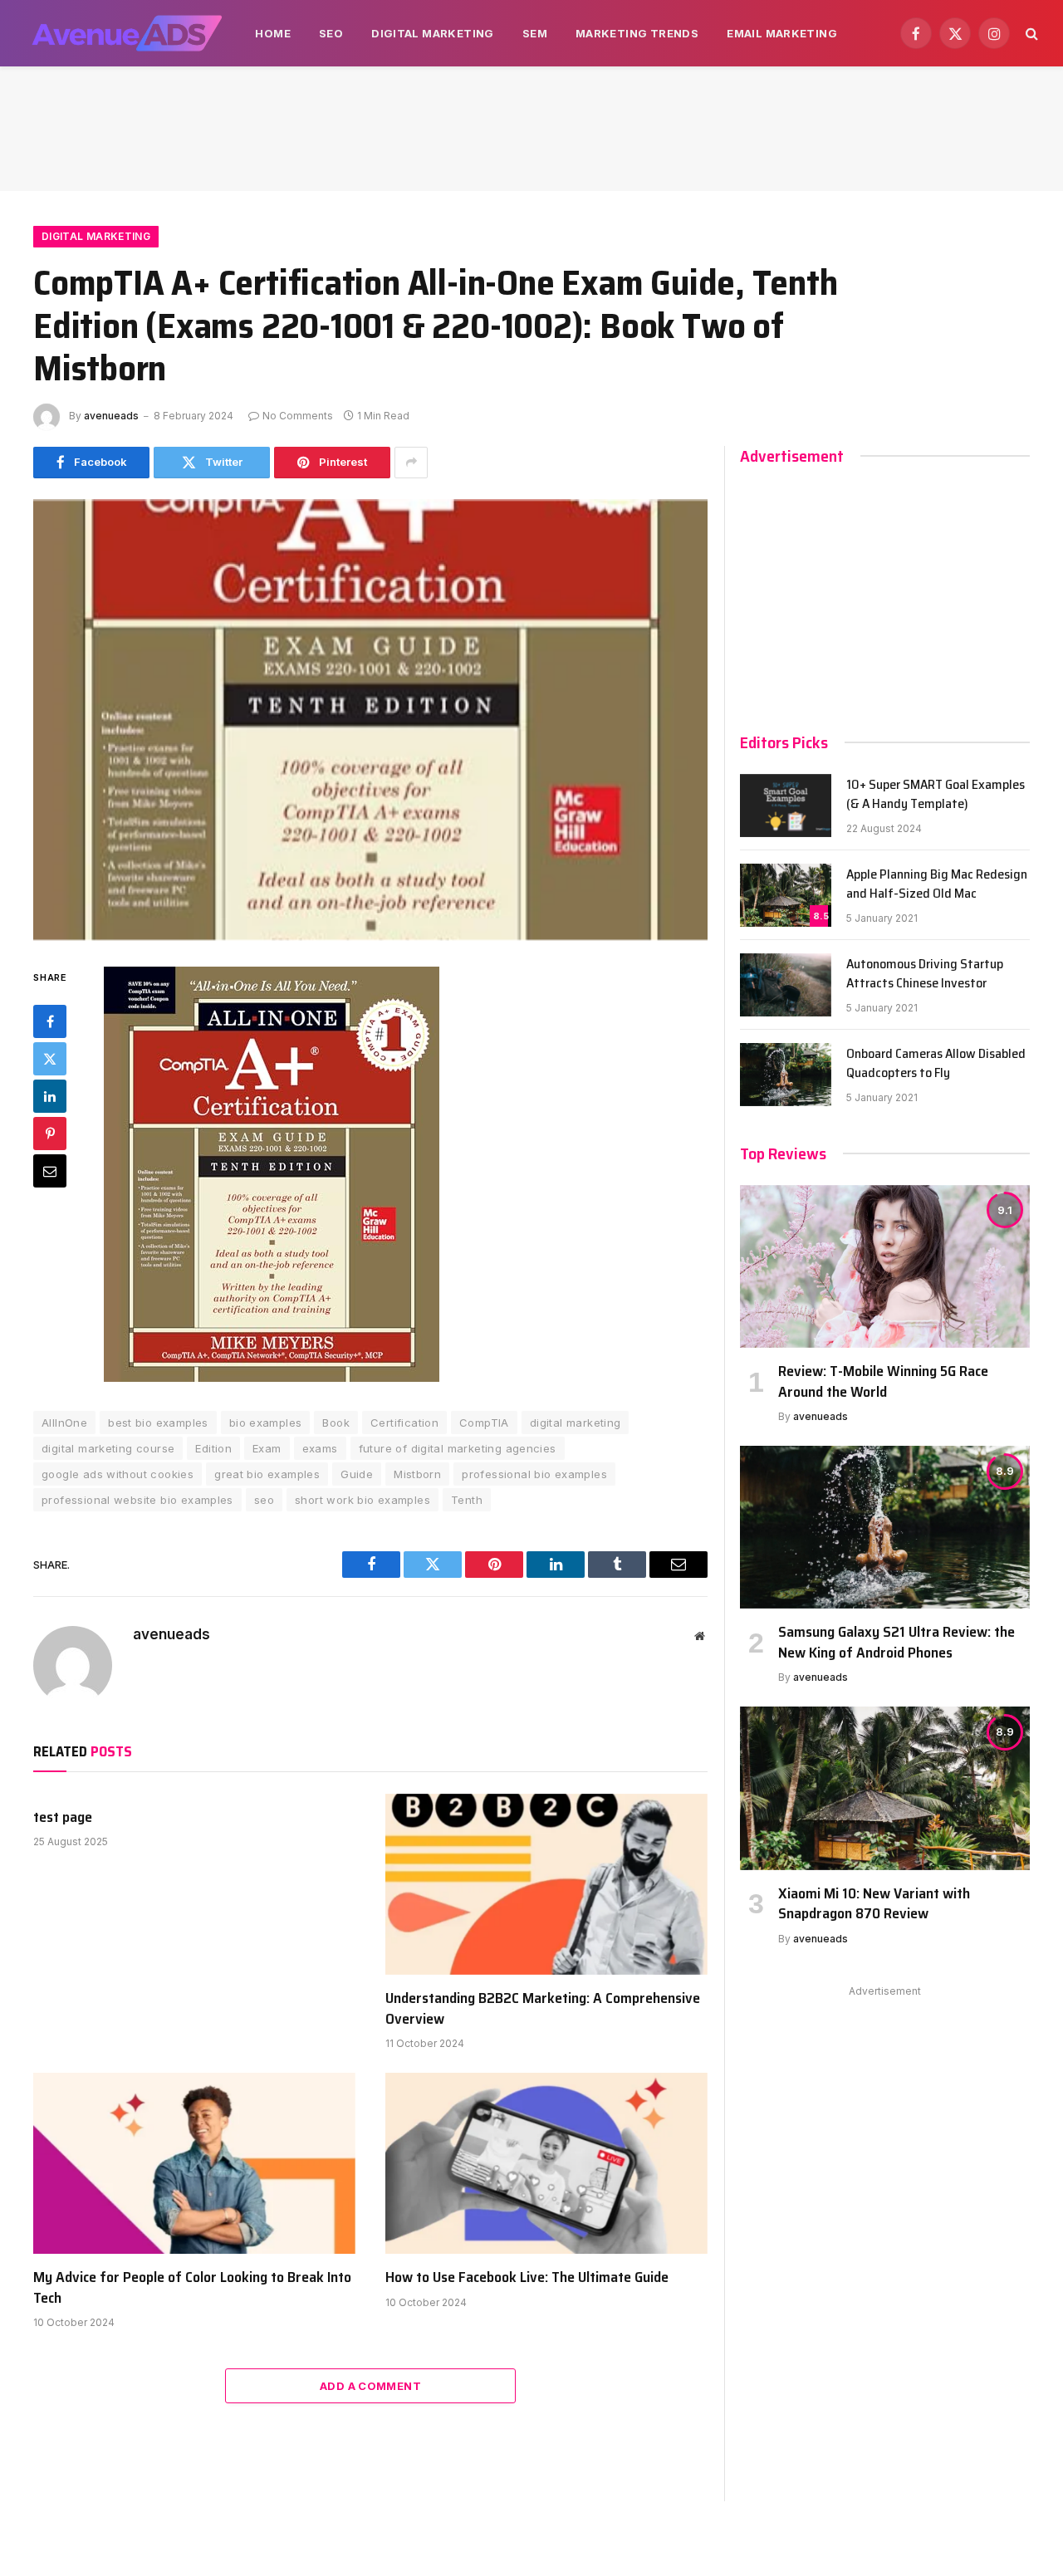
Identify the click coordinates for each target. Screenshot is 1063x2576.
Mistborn (417, 1474)
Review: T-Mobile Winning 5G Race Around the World (883, 1381)
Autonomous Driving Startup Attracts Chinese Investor (925, 974)
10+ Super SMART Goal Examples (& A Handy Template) (936, 795)
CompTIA (484, 1423)
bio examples (266, 1423)
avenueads (111, 416)
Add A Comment (370, 2386)
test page (63, 1817)
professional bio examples (534, 1474)
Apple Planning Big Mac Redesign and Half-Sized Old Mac (937, 884)
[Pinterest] (50, 1134)
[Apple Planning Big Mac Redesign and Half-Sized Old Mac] (786, 895)
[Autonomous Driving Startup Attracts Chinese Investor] (786, 985)
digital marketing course (108, 1448)
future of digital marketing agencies (458, 1448)
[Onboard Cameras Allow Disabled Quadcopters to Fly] (786, 1075)
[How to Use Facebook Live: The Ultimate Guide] (546, 2163)
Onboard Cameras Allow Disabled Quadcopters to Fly (936, 1064)
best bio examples (158, 1423)
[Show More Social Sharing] (411, 463)
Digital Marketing (433, 33)
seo (264, 1500)
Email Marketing (782, 33)
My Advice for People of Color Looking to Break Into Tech (192, 2287)
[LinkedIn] (50, 1097)
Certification (404, 1423)
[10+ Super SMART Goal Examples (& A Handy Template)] (786, 806)
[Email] (50, 1172)
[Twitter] (50, 1060)
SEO (331, 33)
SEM (535, 33)
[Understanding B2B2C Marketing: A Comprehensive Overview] (546, 1884)
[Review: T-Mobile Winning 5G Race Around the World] (885, 1266)
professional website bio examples (137, 1500)
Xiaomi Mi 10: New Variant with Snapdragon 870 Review (874, 1904)
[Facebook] (50, 1022)
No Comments (298, 416)
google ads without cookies (118, 1474)
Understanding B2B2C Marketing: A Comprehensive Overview (543, 2008)
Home (273, 33)
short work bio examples (362, 1500)
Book (336, 1423)
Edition (213, 1448)
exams (320, 1448)
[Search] (1030, 34)
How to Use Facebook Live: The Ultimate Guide (527, 2277)
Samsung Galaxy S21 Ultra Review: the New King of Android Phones (896, 1642)
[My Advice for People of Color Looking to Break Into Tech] (194, 2163)
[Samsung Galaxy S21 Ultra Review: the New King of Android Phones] (885, 1527)
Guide (357, 1474)
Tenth (467, 1500)
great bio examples (267, 1474)
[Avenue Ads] (127, 33)
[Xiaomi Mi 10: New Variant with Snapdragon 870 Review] (885, 1788)
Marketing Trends (637, 33)
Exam (267, 1448)
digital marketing (576, 1423)
